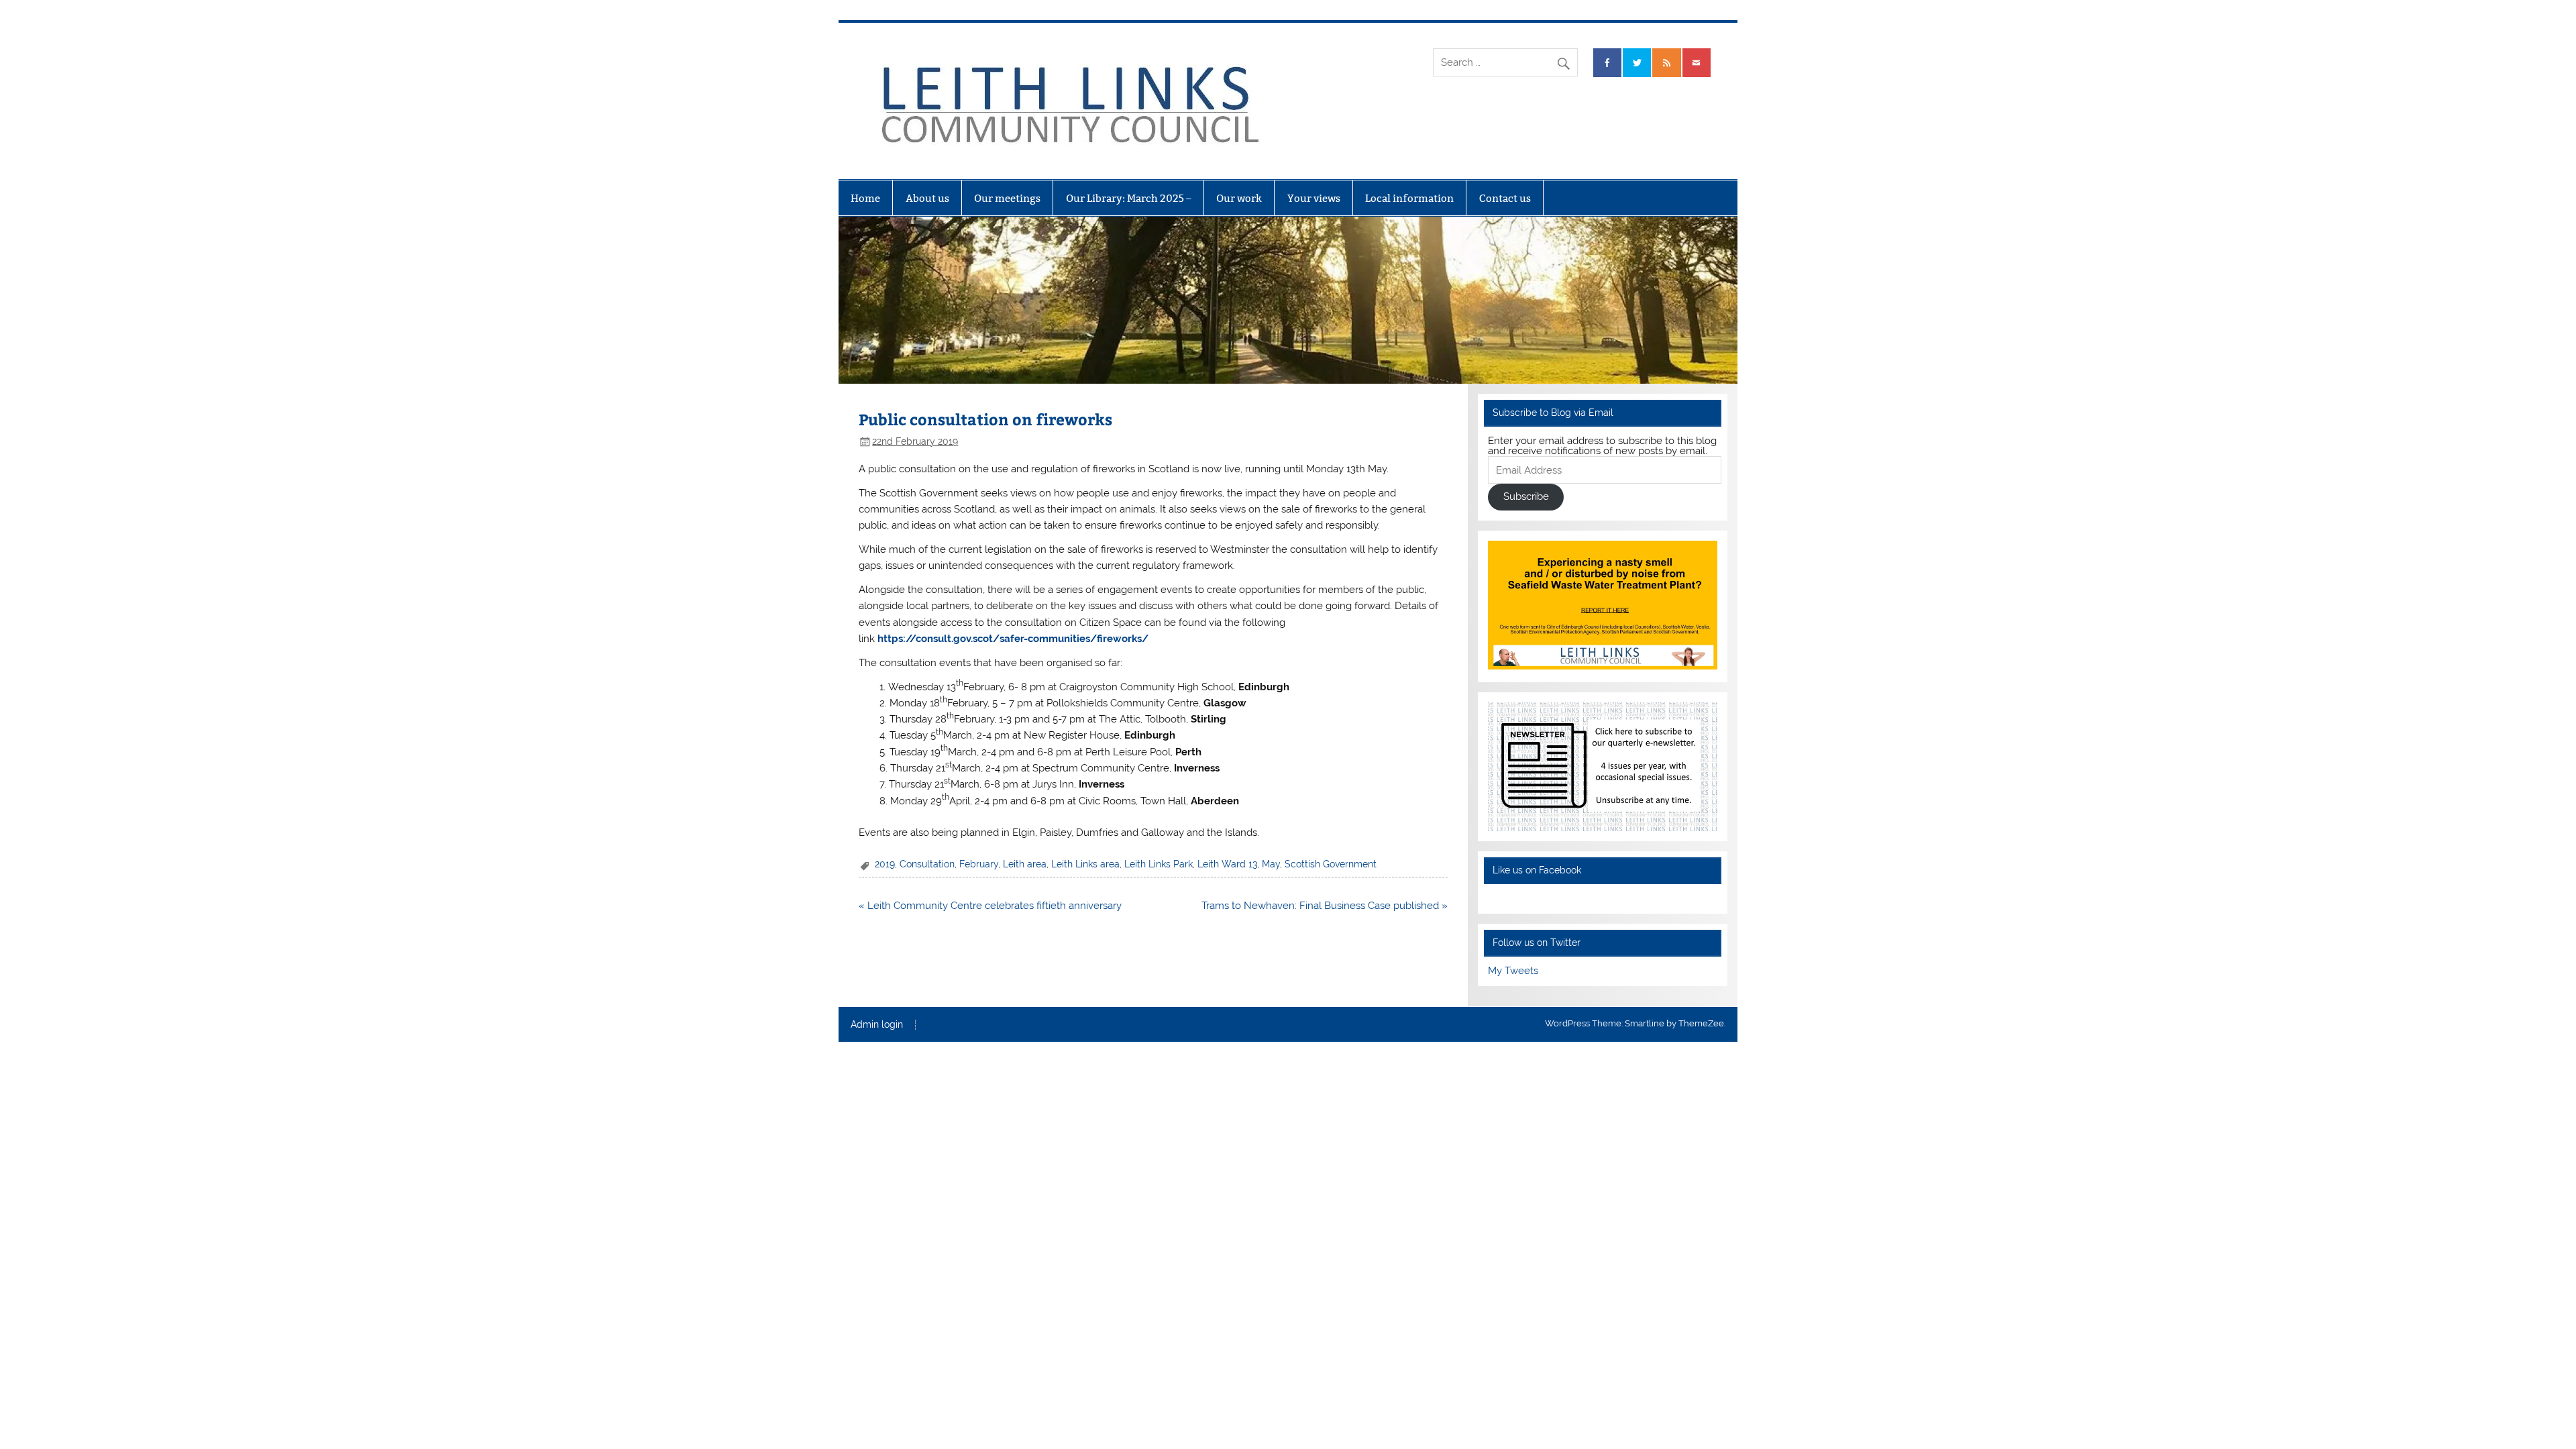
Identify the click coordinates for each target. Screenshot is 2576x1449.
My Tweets (1513, 971)
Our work (1239, 198)
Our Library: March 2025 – (1129, 198)
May (1271, 864)
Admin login (877, 1025)
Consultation (927, 864)
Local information (1409, 198)
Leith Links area (1085, 864)
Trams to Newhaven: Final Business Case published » (1325, 906)
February (979, 864)
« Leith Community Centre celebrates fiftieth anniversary (990, 906)
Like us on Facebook (1537, 870)
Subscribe (1526, 496)
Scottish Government (1331, 864)
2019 (885, 864)
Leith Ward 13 (1227, 864)
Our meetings (1007, 198)
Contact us (1505, 198)
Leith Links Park (1159, 864)
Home (865, 198)
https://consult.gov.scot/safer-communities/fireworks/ (1013, 639)
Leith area (1025, 864)
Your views (1314, 198)
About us (927, 198)
